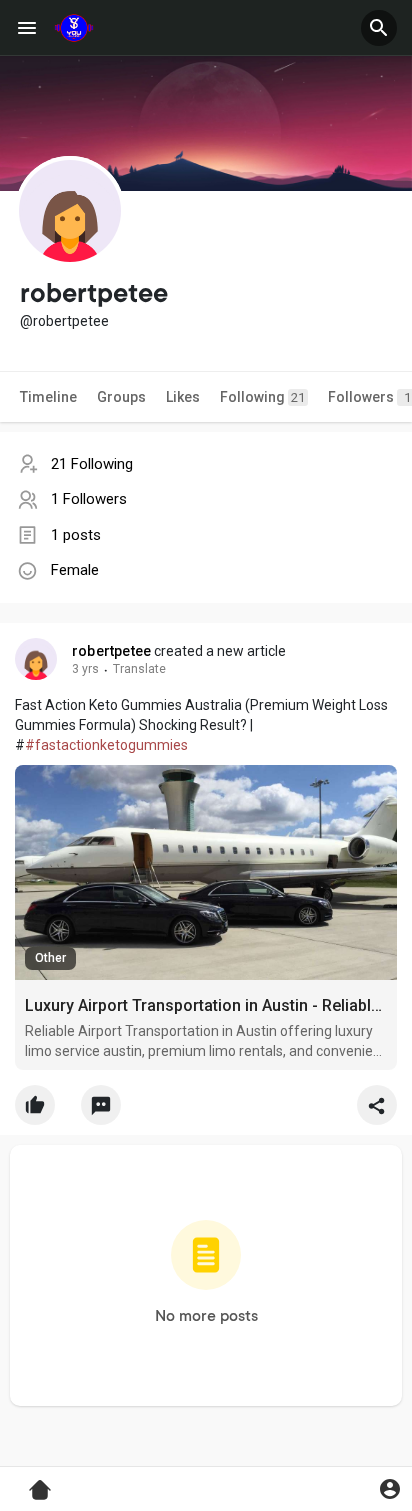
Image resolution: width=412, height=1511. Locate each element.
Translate (139, 669)
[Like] (206, 1110)
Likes (183, 397)
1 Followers (89, 499)
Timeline (48, 397)
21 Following (92, 464)
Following (262, 397)
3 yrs (85, 669)
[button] (379, 28)
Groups (121, 397)
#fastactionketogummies (106, 745)
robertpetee (111, 651)
